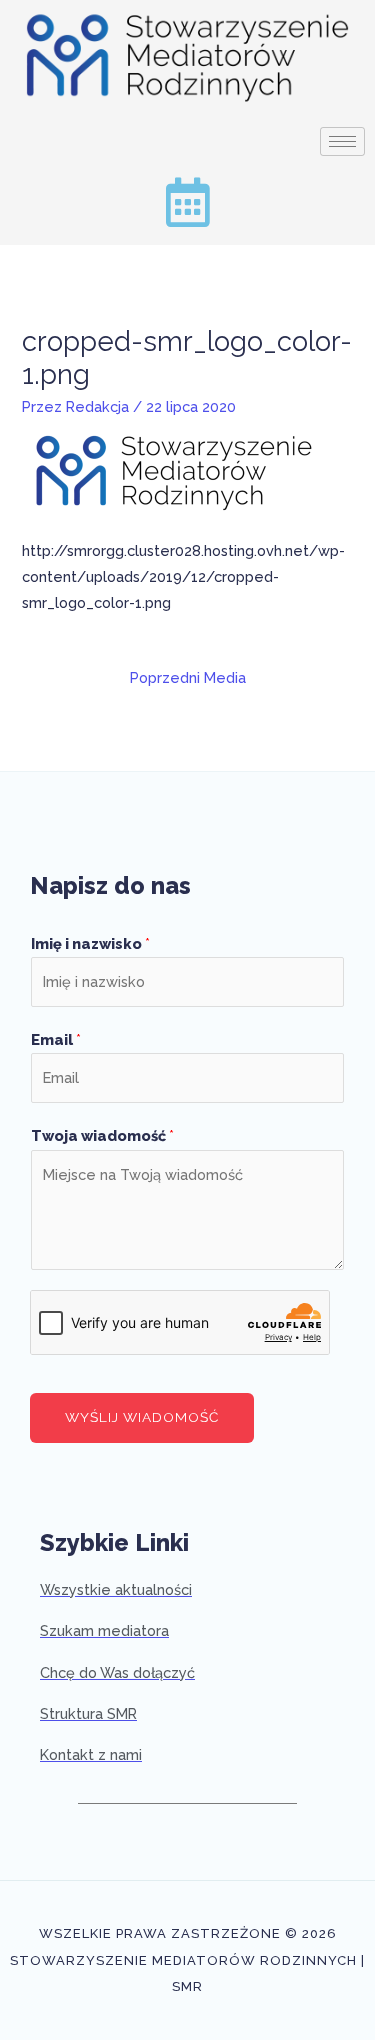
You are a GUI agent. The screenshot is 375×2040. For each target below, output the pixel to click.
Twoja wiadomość (102, 1135)
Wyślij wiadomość (142, 1417)
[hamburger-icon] (342, 141)
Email (56, 1039)
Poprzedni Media (188, 677)
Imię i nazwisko (90, 943)
